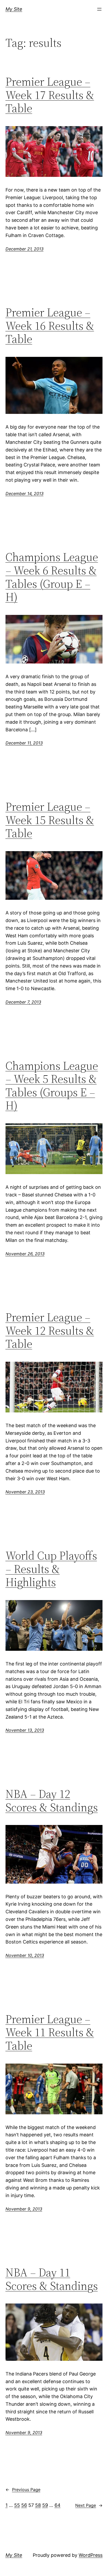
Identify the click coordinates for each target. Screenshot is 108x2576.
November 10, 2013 (25, 1955)
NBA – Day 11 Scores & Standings (52, 2279)
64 (58, 2505)
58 (38, 2505)
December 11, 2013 (24, 743)
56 (24, 2505)
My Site (14, 9)
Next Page (89, 2505)
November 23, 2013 (25, 1492)
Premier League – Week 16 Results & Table (50, 326)
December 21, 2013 (25, 249)
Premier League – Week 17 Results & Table (50, 95)
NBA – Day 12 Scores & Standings (52, 1801)
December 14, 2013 (25, 493)
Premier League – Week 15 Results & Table (50, 820)
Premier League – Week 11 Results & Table (50, 2033)
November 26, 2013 (25, 1254)
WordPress (91, 2555)
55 (17, 2505)
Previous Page (23, 2490)
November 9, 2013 (24, 2209)
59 (45, 2505)
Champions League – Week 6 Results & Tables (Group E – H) (52, 577)
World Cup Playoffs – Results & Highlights (51, 1569)
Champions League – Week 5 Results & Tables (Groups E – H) (52, 1086)
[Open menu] (99, 9)
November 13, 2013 (25, 1730)
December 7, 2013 (23, 1002)
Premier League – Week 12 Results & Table (50, 1331)
